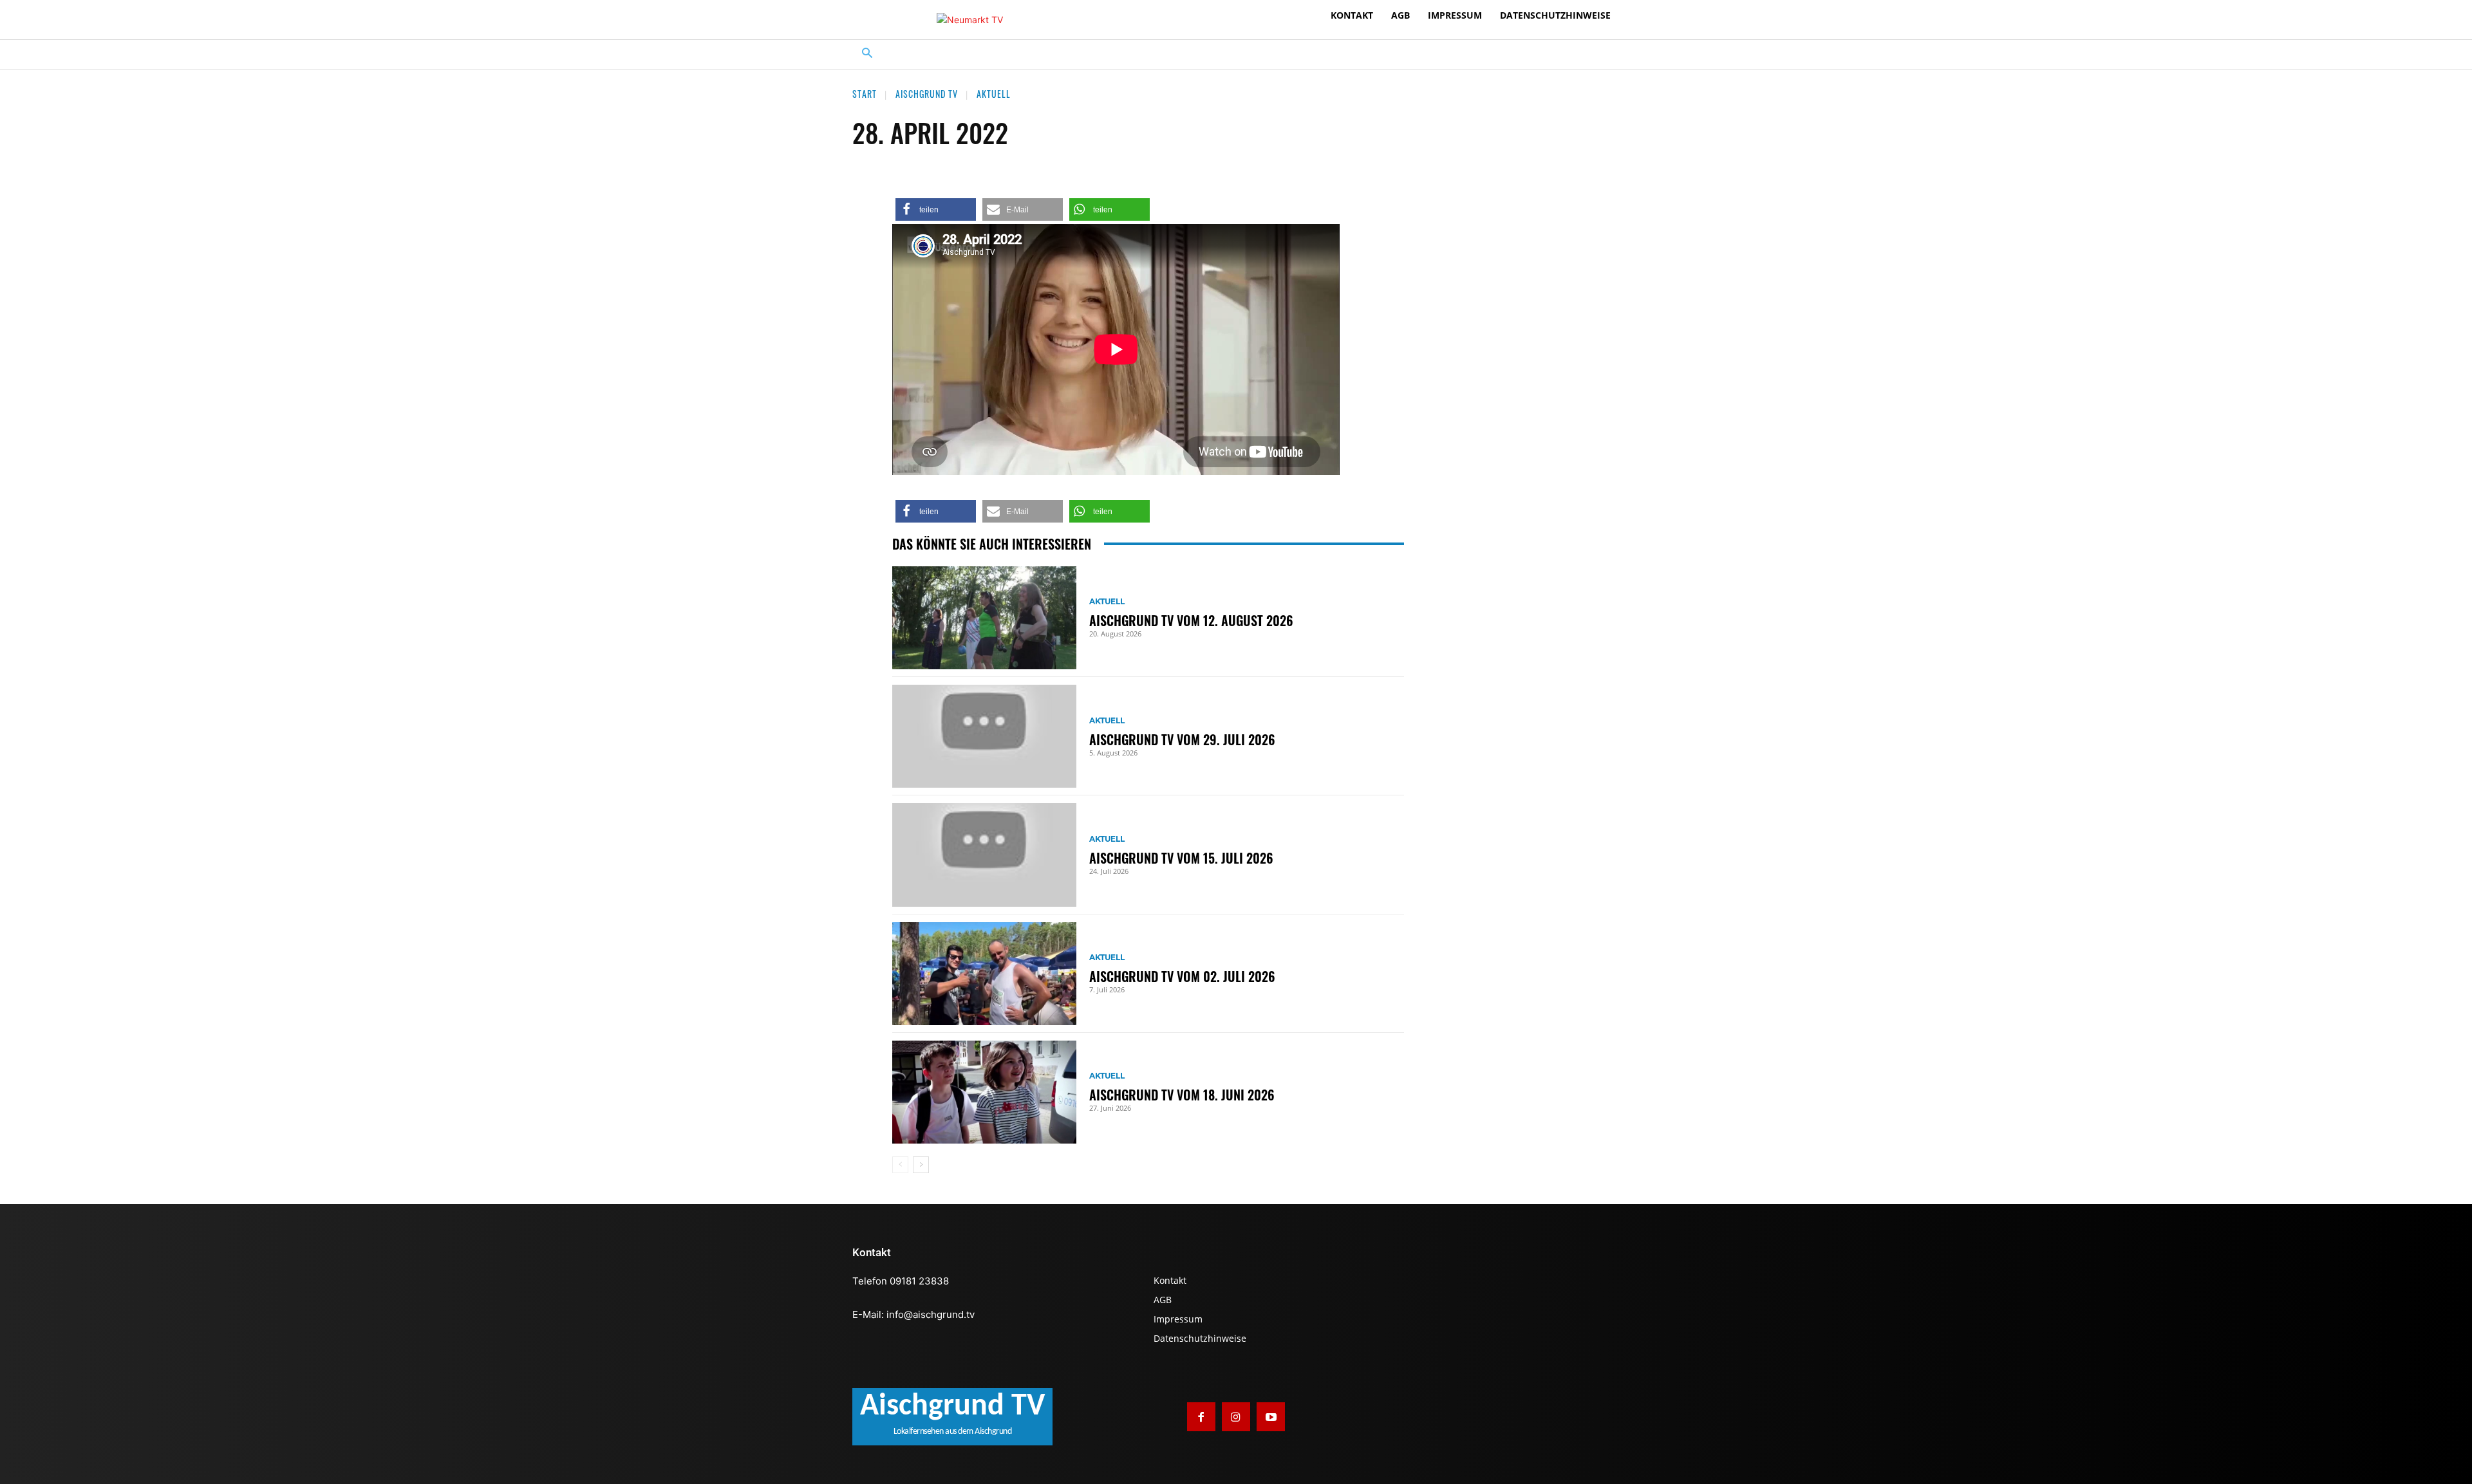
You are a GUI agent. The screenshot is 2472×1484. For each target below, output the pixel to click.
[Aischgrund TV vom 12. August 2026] (984, 618)
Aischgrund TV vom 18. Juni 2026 (1182, 1095)
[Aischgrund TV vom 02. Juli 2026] (984, 974)
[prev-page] (900, 1165)
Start (865, 94)
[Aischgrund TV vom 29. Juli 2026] (984, 736)
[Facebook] (1201, 1416)
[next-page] (921, 1165)
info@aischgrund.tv (931, 1314)
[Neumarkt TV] (970, 20)
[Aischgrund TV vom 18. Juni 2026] (984, 1092)
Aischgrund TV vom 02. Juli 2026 (1182, 976)
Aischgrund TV (927, 94)
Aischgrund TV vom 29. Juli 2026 (1182, 739)
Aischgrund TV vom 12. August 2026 (1191, 620)
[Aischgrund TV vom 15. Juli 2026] (984, 855)
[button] (867, 54)
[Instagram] (1236, 1416)
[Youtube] (1271, 1416)
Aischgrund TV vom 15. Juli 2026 (1181, 858)
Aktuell (994, 94)
